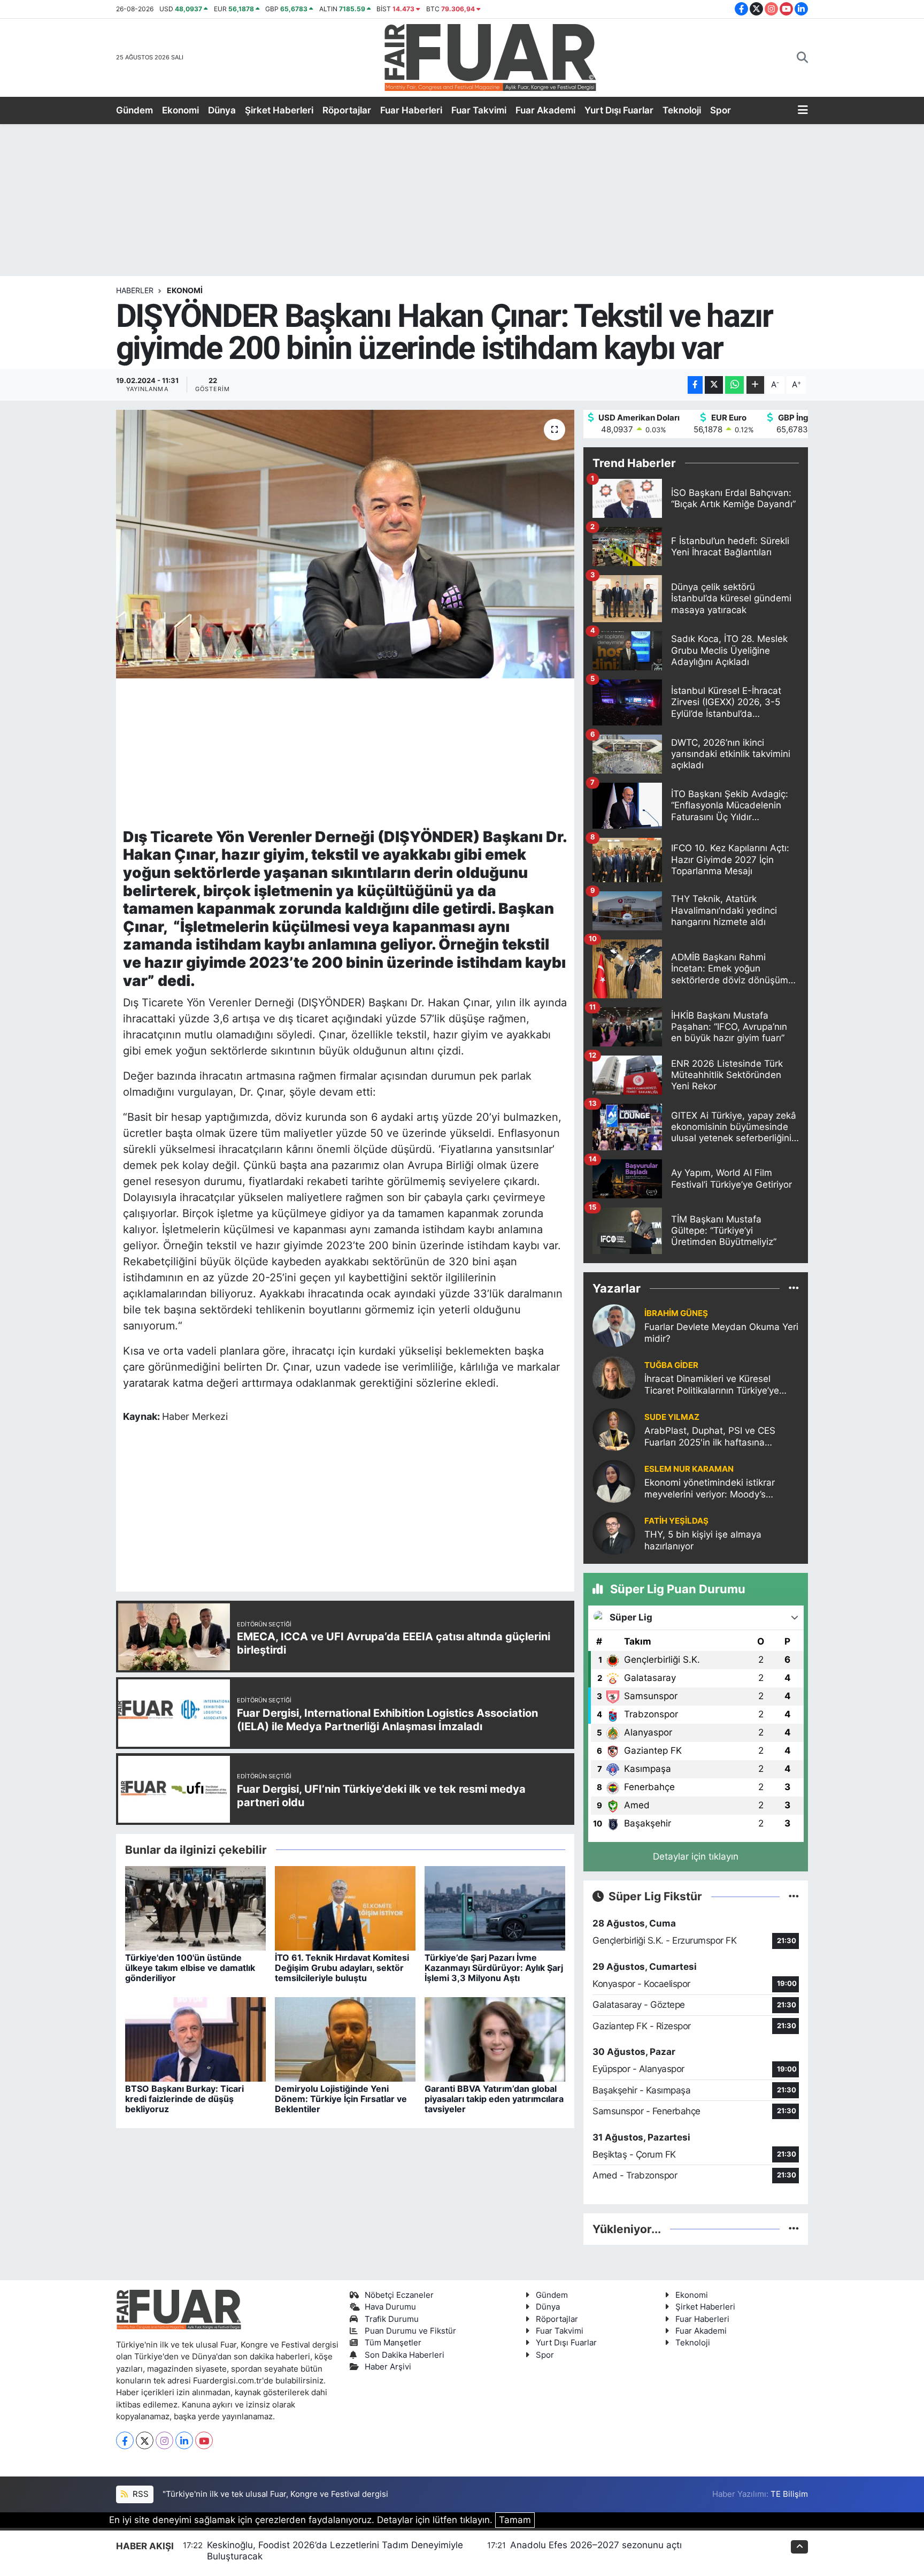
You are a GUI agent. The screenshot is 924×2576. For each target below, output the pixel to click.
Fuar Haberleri (411, 110)
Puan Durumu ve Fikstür (410, 2331)
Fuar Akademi (545, 110)
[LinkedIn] (184, 2440)
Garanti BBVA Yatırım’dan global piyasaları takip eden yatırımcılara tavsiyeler (494, 2099)
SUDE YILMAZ (672, 1417)
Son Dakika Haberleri (405, 2355)
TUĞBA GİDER (671, 1365)
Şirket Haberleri (279, 110)
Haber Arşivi (388, 2367)
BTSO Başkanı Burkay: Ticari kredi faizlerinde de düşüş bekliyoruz (184, 2099)
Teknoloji (682, 110)
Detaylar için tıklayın (696, 1856)
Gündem (134, 110)
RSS (140, 2494)
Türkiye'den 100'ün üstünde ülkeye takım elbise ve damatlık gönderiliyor (190, 1968)
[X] (145, 2440)
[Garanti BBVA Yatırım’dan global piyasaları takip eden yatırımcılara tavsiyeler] (495, 2038)
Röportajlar (347, 110)
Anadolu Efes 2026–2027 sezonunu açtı (596, 2545)
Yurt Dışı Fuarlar (619, 110)
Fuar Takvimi (479, 110)
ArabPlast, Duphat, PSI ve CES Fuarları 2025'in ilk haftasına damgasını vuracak (710, 1437)
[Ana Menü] (803, 111)
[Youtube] (204, 2440)
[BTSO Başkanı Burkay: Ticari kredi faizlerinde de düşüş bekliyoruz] (195, 2038)
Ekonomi (180, 110)
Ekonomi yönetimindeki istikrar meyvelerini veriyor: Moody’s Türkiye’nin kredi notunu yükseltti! (716, 1489)
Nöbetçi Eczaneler (399, 2295)
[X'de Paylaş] (714, 385)
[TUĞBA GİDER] (614, 1377)
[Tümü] (794, 1288)
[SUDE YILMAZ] (614, 1429)
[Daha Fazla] (755, 385)
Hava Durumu (390, 2307)
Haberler (135, 290)
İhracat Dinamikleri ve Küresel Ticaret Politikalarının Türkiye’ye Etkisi (712, 1385)
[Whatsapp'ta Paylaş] (734, 385)
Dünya (222, 110)
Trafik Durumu (392, 2319)
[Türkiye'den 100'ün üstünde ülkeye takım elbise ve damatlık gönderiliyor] (195, 1907)
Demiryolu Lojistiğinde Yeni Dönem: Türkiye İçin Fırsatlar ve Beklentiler (341, 2099)
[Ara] (802, 58)
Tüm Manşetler (393, 2343)
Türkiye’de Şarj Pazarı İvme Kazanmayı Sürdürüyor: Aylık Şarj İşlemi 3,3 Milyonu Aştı (494, 1968)
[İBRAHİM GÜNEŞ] (614, 1325)
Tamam (515, 2520)
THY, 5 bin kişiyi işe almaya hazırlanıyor (703, 1540)
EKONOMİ (185, 290)
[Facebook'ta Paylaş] (695, 385)
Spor (721, 110)
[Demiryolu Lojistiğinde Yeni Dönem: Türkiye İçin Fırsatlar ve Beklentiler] (345, 2038)
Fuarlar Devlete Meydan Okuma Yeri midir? (721, 1332)
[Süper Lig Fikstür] (794, 1896)
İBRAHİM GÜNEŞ (676, 1313)
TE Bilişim (789, 2494)
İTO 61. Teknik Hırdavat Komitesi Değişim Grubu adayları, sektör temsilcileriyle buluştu (342, 1968)
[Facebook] (125, 2440)
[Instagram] (164, 2440)
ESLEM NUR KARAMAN (689, 1469)
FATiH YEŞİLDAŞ (676, 1521)
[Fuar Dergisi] (490, 56)
